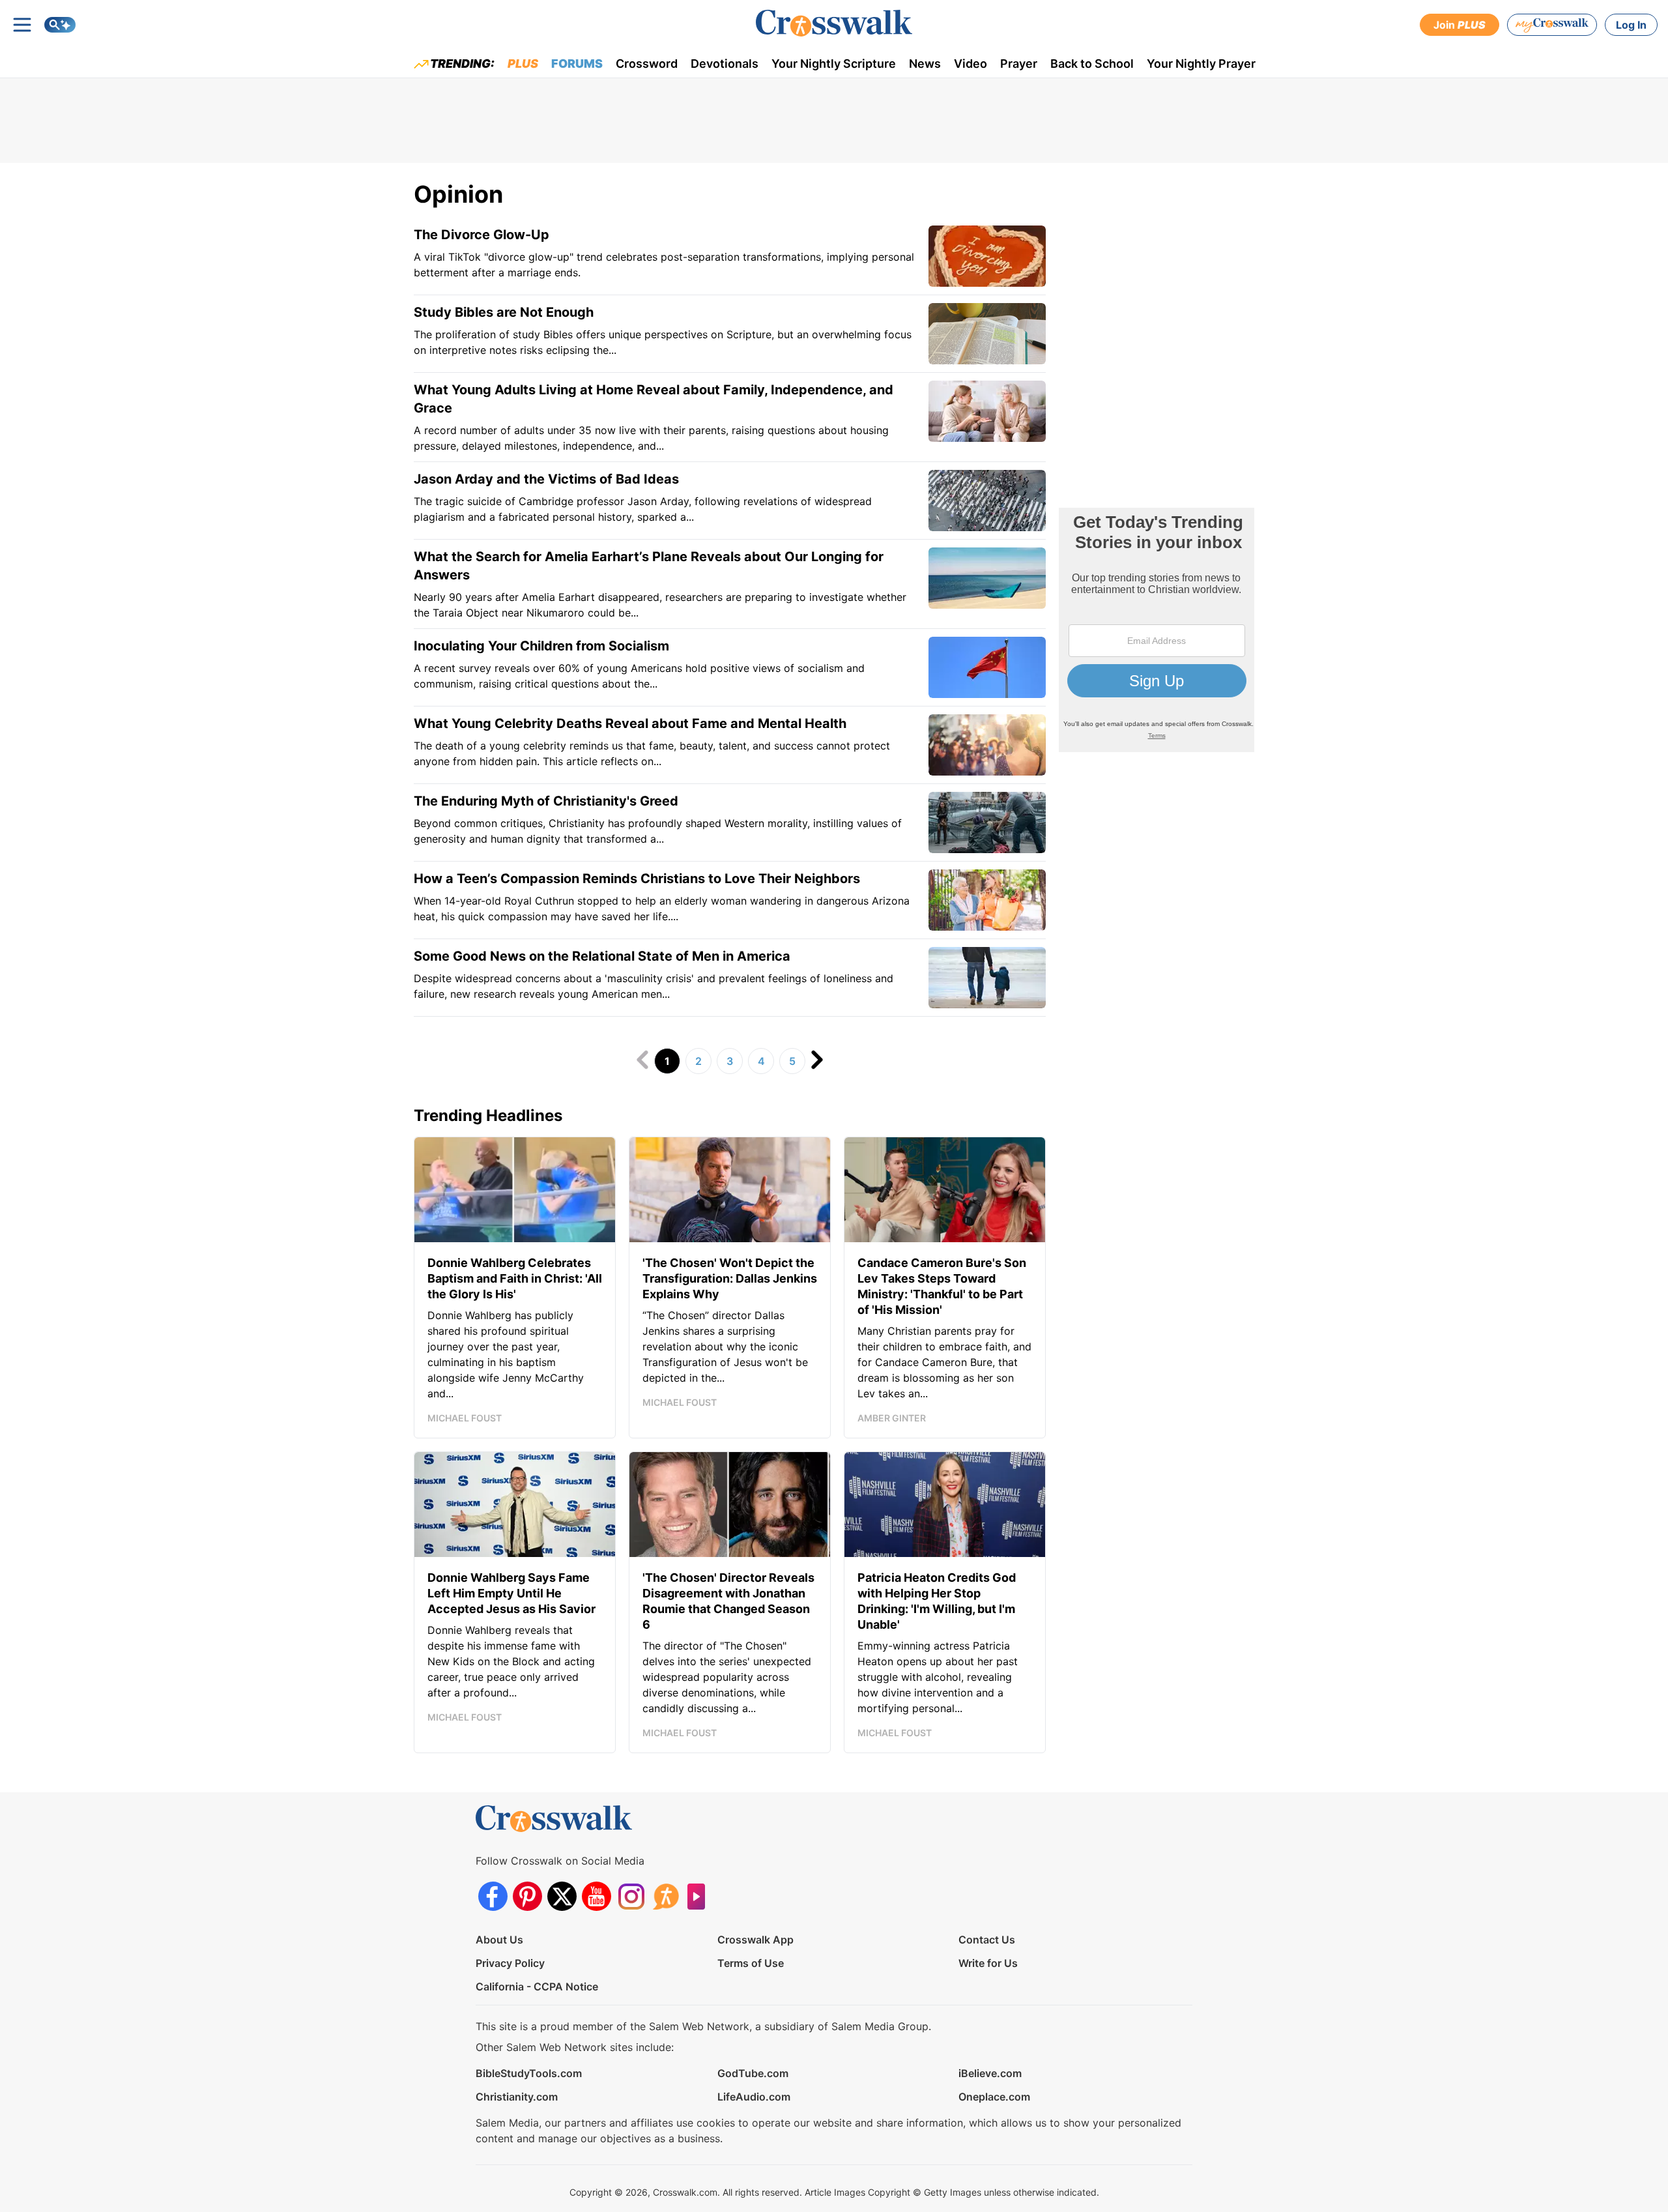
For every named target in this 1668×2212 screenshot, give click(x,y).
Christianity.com (517, 2097)
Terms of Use (751, 1963)
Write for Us (988, 1963)
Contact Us (987, 1940)
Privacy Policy (510, 1963)
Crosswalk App (755, 1940)
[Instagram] (631, 1896)
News (925, 64)
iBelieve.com (990, 2073)
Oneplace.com (994, 2097)
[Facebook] (493, 1896)
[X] (562, 1896)
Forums (577, 64)
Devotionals (725, 64)
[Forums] (666, 1896)
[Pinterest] (527, 1896)
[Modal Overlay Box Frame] (1157, 630)
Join (1459, 25)
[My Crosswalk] (1552, 25)
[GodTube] (700, 1896)
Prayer (1019, 64)
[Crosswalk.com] (834, 23)
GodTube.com (753, 2073)
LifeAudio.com (754, 2097)
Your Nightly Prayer (1201, 64)
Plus (523, 64)
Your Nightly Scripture (834, 64)
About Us (499, 1940)
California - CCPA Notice (537, 1986)
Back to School (1092, 64)
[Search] (60, 25)
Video (971, 64)
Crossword (647, 64)
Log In (1631, 25)
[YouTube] (597, 1896)
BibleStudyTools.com (529, 2073)
